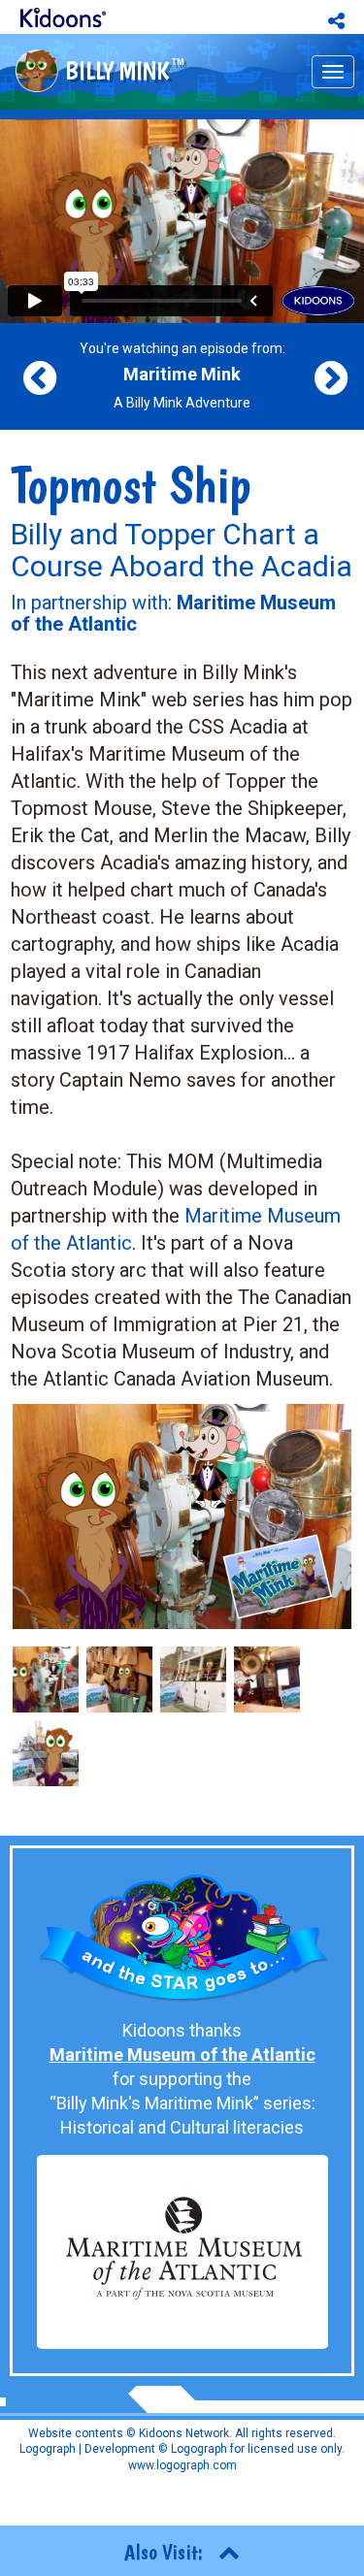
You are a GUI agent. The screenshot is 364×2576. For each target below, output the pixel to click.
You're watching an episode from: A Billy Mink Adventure (182, 375)
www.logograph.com (182, 2465)
